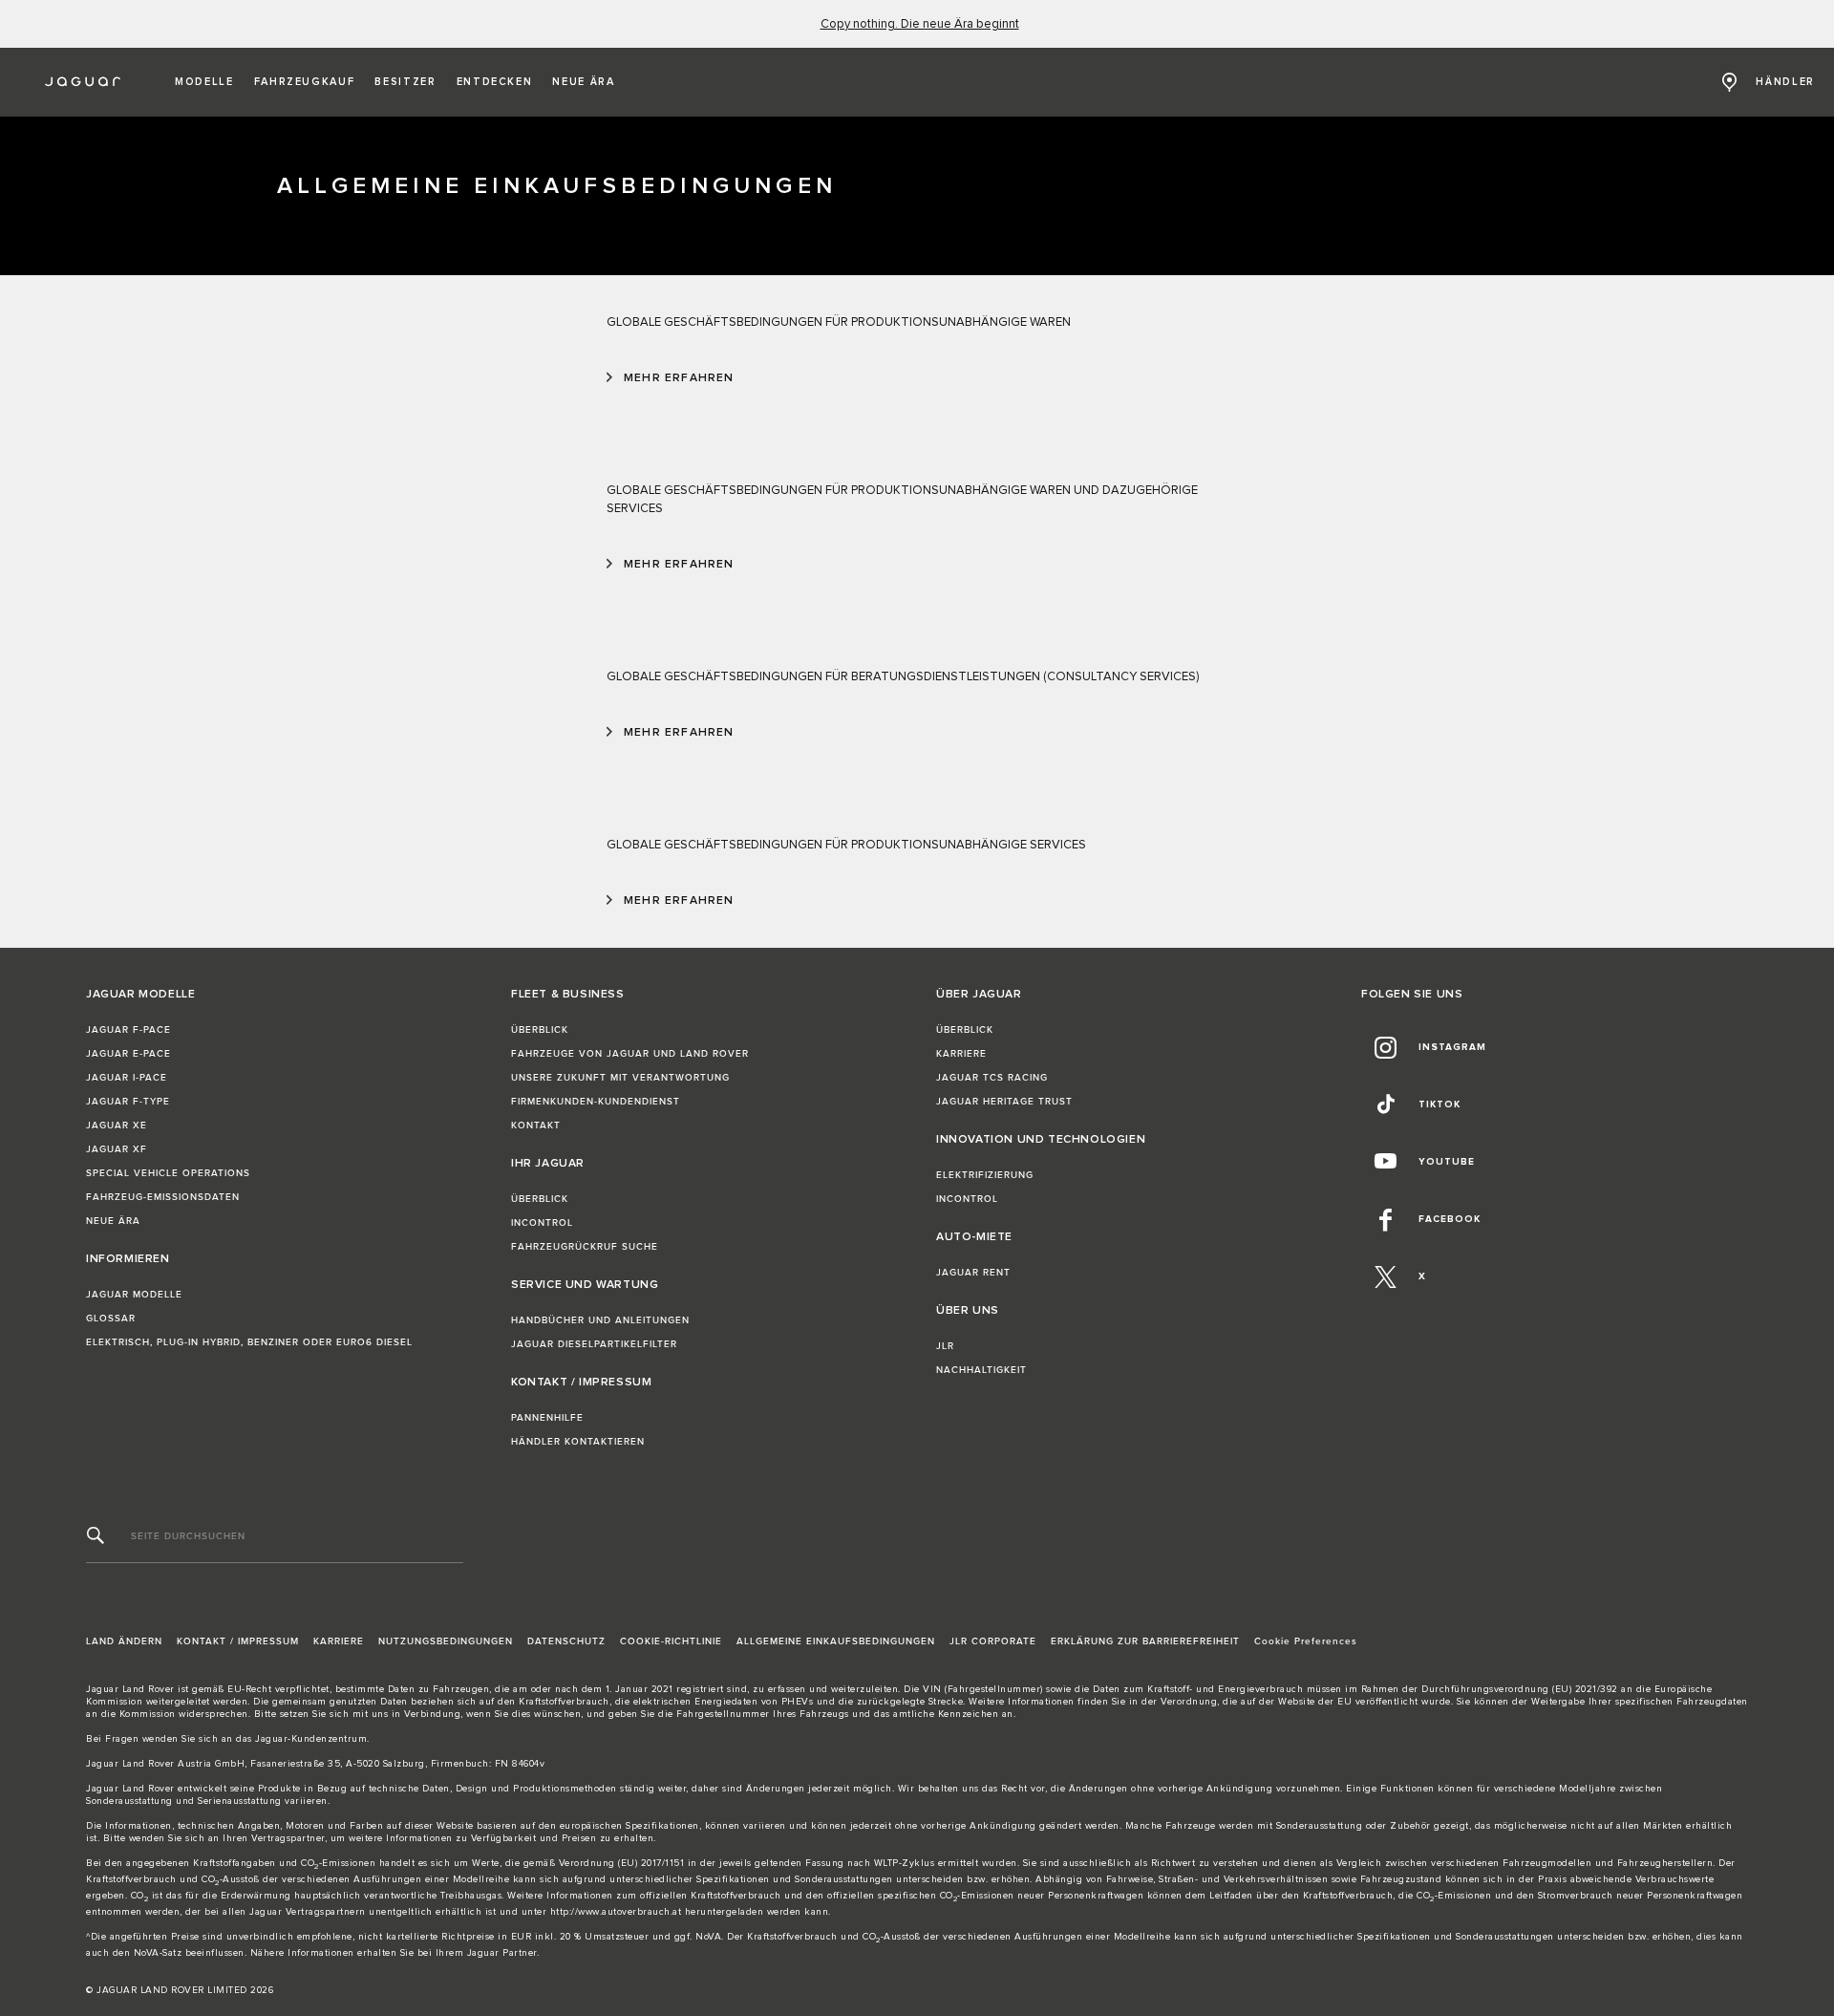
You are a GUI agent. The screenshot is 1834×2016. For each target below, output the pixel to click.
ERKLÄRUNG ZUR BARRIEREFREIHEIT (1145, 1641)
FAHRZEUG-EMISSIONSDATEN (163, 1197)
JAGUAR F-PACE (128, 1030)
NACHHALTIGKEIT (981, 1370)
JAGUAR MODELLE (134, 1295)
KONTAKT (536, 1126)
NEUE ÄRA (113, 1221)
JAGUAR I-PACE (127, 1078)
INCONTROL (542, 1223)
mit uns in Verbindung (407, 1714)
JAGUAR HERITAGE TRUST (1004, 1102)
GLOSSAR (111, 1319)
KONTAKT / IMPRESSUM (238, 1641)
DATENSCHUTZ (566, 1641)
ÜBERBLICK (540, 1030)
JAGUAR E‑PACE (128, 1054)
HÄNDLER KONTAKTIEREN (578, 1442)
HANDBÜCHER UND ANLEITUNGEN (600, 1320)
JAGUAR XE (117, 1126)
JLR (945, 1346)
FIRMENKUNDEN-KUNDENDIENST (596, 1102)
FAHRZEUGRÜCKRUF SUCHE (585, 1247)
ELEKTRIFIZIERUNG (985, 1175)
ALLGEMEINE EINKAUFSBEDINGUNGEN (836, 1641)
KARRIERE (961, 1054)
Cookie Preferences (1306, 1641)
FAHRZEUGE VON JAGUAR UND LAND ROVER (630, 1054)
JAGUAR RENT (973, 1273)
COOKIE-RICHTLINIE (671, 1641)
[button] (204, 82)
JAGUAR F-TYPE (128, 1102)
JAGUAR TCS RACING (992, 1078)
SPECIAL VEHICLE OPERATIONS (168, 1173)
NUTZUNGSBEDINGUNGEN (446, 1641)
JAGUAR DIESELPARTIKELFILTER (594, 1344)
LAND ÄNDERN (124, 1641)
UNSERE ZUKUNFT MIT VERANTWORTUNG (620, 1078)
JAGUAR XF (117, 1149)
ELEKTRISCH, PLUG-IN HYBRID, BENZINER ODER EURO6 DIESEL (249, 1342)
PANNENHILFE (547, 1418)
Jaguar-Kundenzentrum (311, 1739)
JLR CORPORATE (993, 1641)
